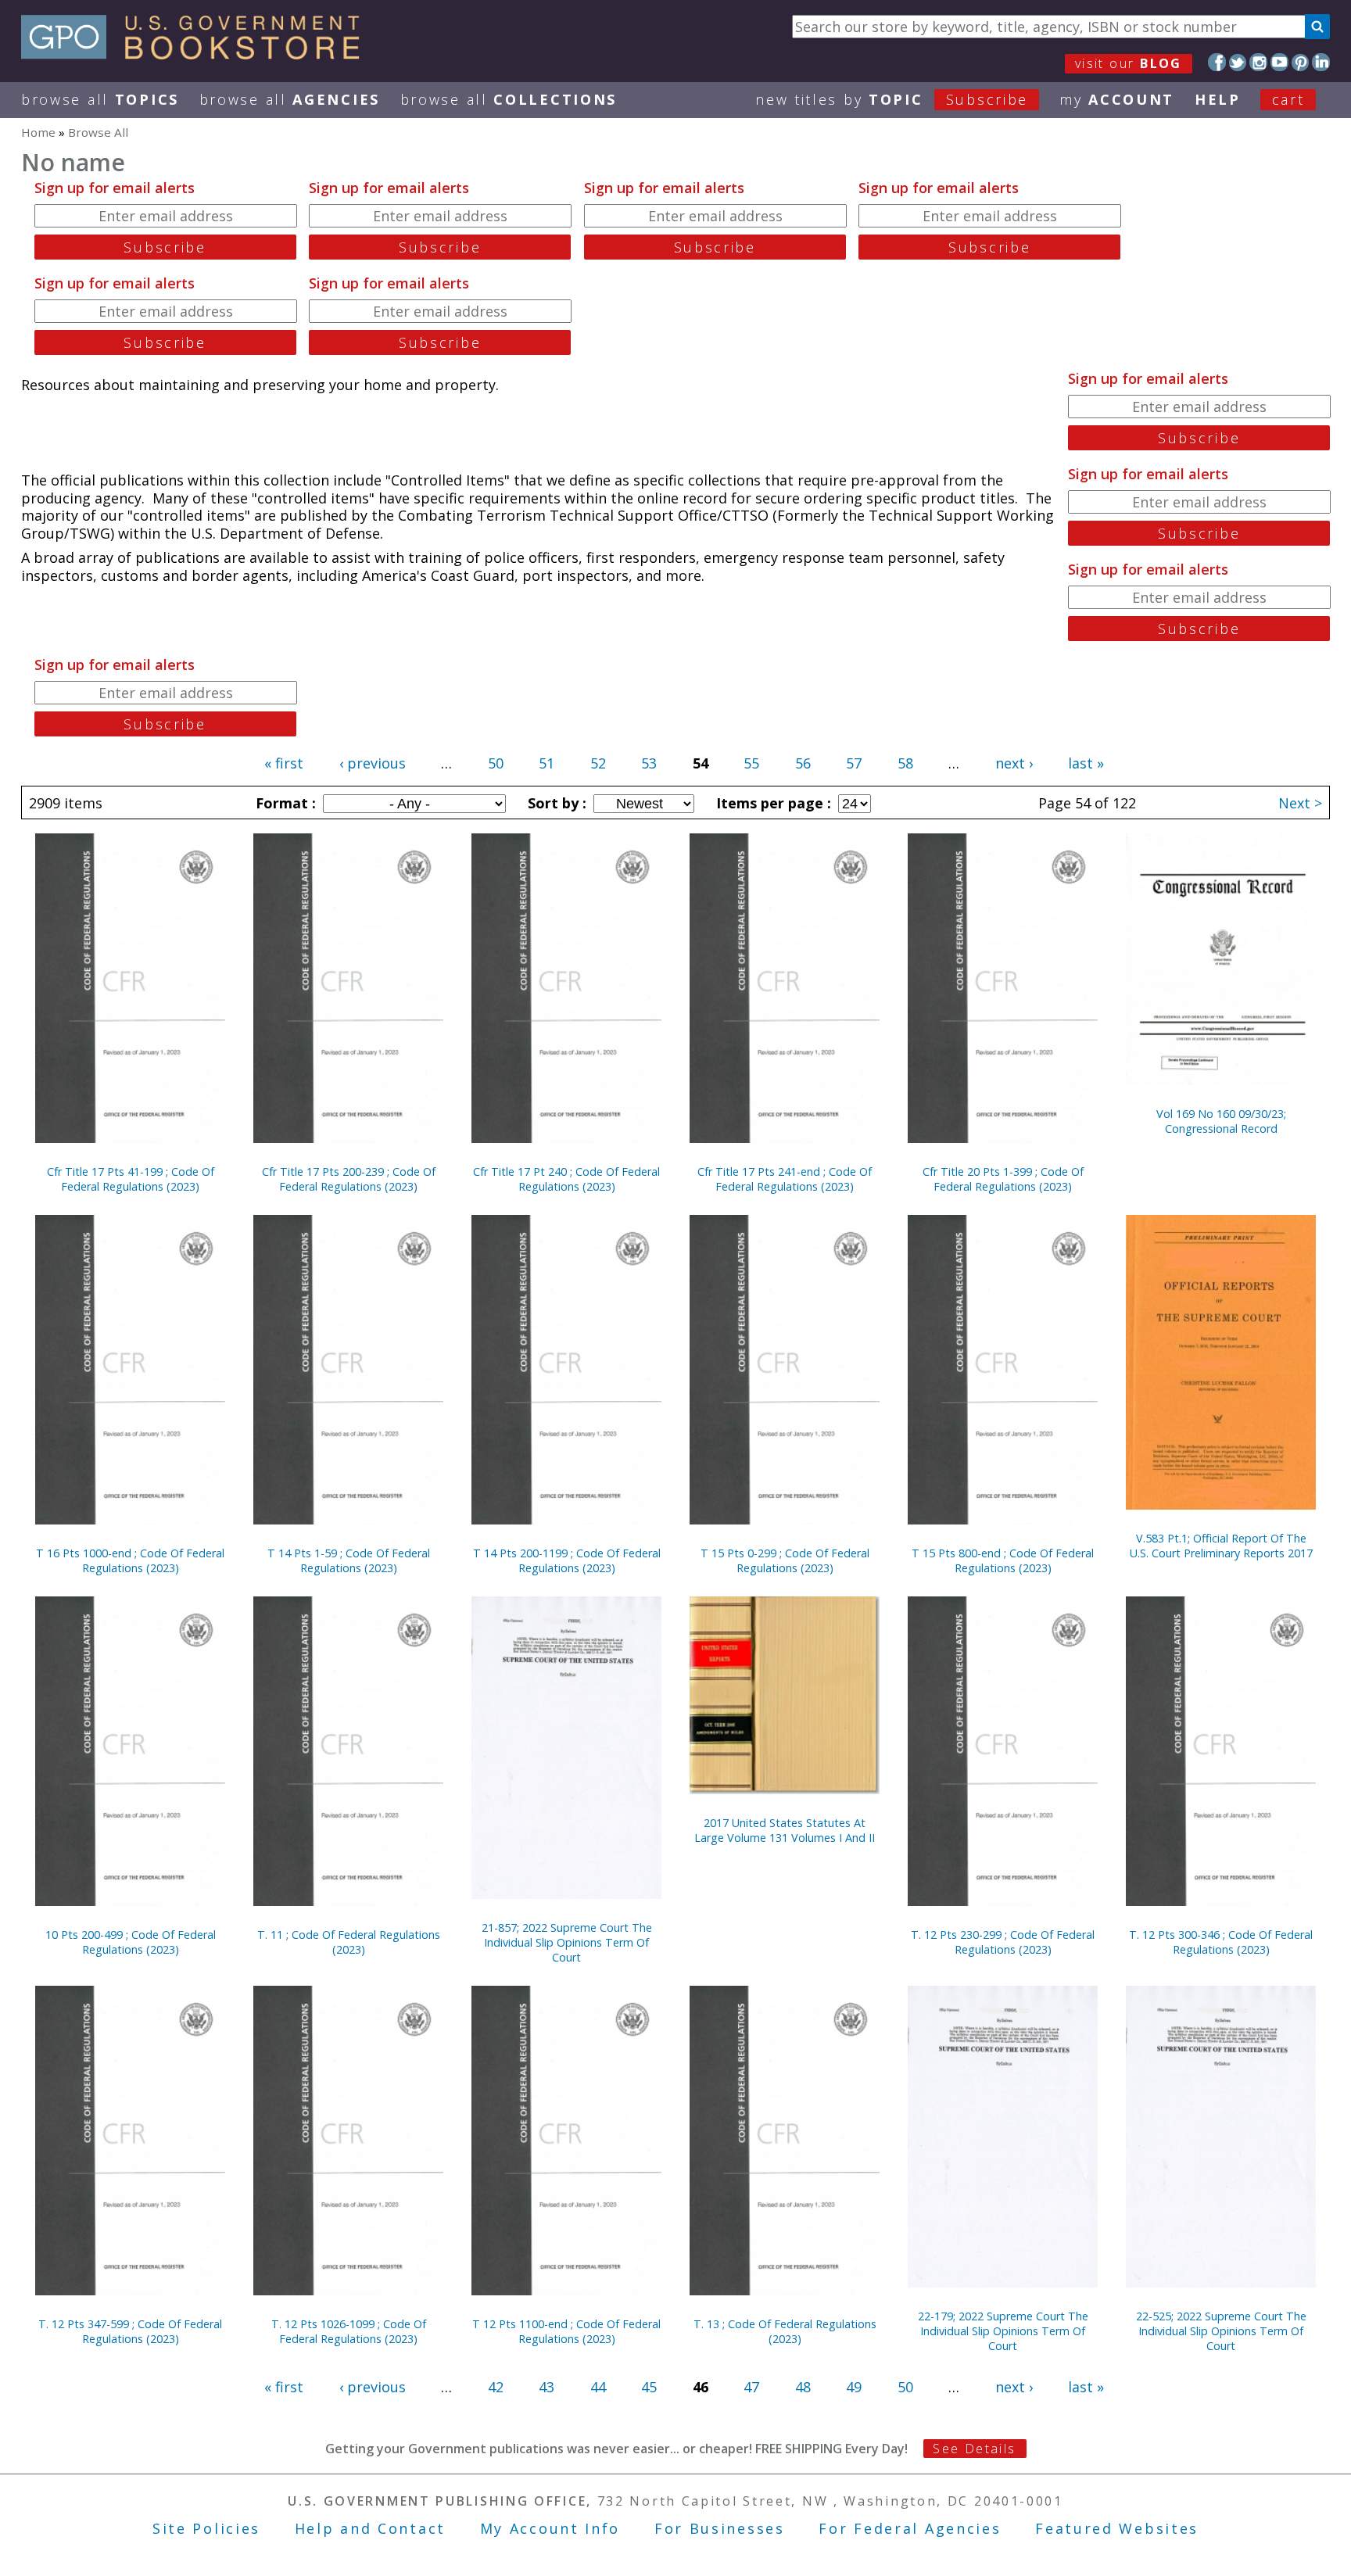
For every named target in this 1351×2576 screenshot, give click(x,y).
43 (546, 2387)
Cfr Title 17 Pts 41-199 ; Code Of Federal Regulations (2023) (131, 1179)
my (1117, 99)
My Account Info (550, 2528)
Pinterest (1301, 62)
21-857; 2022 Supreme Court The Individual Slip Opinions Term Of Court (567, 1942)
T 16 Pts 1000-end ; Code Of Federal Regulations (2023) (130, 1560)
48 (803, 2387)
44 (598, 2387)
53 (649, 763)
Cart (1288, 99)
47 (751, 2387)
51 (546, 763)
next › (1014, 763)
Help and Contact (370, 2528)
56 (803, 763)
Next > (1300, 803)
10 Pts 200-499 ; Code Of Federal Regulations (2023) (131, 1942)
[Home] (197, 54)
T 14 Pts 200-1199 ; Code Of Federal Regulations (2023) (567, 1560)
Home (38, 132)
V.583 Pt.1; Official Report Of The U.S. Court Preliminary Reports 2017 (1221, 1546)
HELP (1218, 99)
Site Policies (206, 2528)
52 (598, 763)
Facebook (1217, 62)
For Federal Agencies (910, 2528)
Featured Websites (1117, 2528)
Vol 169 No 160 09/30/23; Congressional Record (1221, 1121)
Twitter (1238, 62)
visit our (1129, 63)
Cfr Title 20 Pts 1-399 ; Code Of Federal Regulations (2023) (1003, 1179)
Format (284, 803)
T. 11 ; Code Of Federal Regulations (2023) (349, 1942)
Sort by (555, 803)
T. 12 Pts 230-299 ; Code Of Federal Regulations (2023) (1003, 1942)
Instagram (1258, 62)
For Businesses (720, 2528)
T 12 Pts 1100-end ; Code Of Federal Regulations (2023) (566, 2331)
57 (854, 763)
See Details (974, 2449)
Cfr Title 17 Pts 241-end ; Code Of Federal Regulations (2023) (785, 1179)
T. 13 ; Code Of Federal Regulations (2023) (785, 2331)
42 (496, 2387)
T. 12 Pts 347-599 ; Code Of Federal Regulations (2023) (130, 2331)
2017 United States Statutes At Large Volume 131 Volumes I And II (785, 1830)
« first (284, 763)
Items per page (772, 803)
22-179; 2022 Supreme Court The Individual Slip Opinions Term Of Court (1003, 2331)
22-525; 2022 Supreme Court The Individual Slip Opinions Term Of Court (1221, 2331)
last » (1086, 763)
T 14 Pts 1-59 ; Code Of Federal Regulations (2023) (349, 1560)
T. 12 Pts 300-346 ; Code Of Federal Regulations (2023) (1221, 1942)
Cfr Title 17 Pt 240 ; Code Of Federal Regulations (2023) (566, 1179)
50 (496, 763)
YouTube (1279, 62)
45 (649, 2387)
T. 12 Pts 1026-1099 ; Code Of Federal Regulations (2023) (349, 2331)
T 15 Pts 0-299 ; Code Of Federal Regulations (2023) (785, 1560)
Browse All (100, 99)
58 (905, 763)
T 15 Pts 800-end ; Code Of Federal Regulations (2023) (1003, 1560)
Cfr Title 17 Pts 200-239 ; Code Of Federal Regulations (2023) (349, 1179)
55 (751, 763)
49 (854, 2387)
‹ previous (373, 763)
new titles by (892, 99)
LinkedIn (1321, 62)
